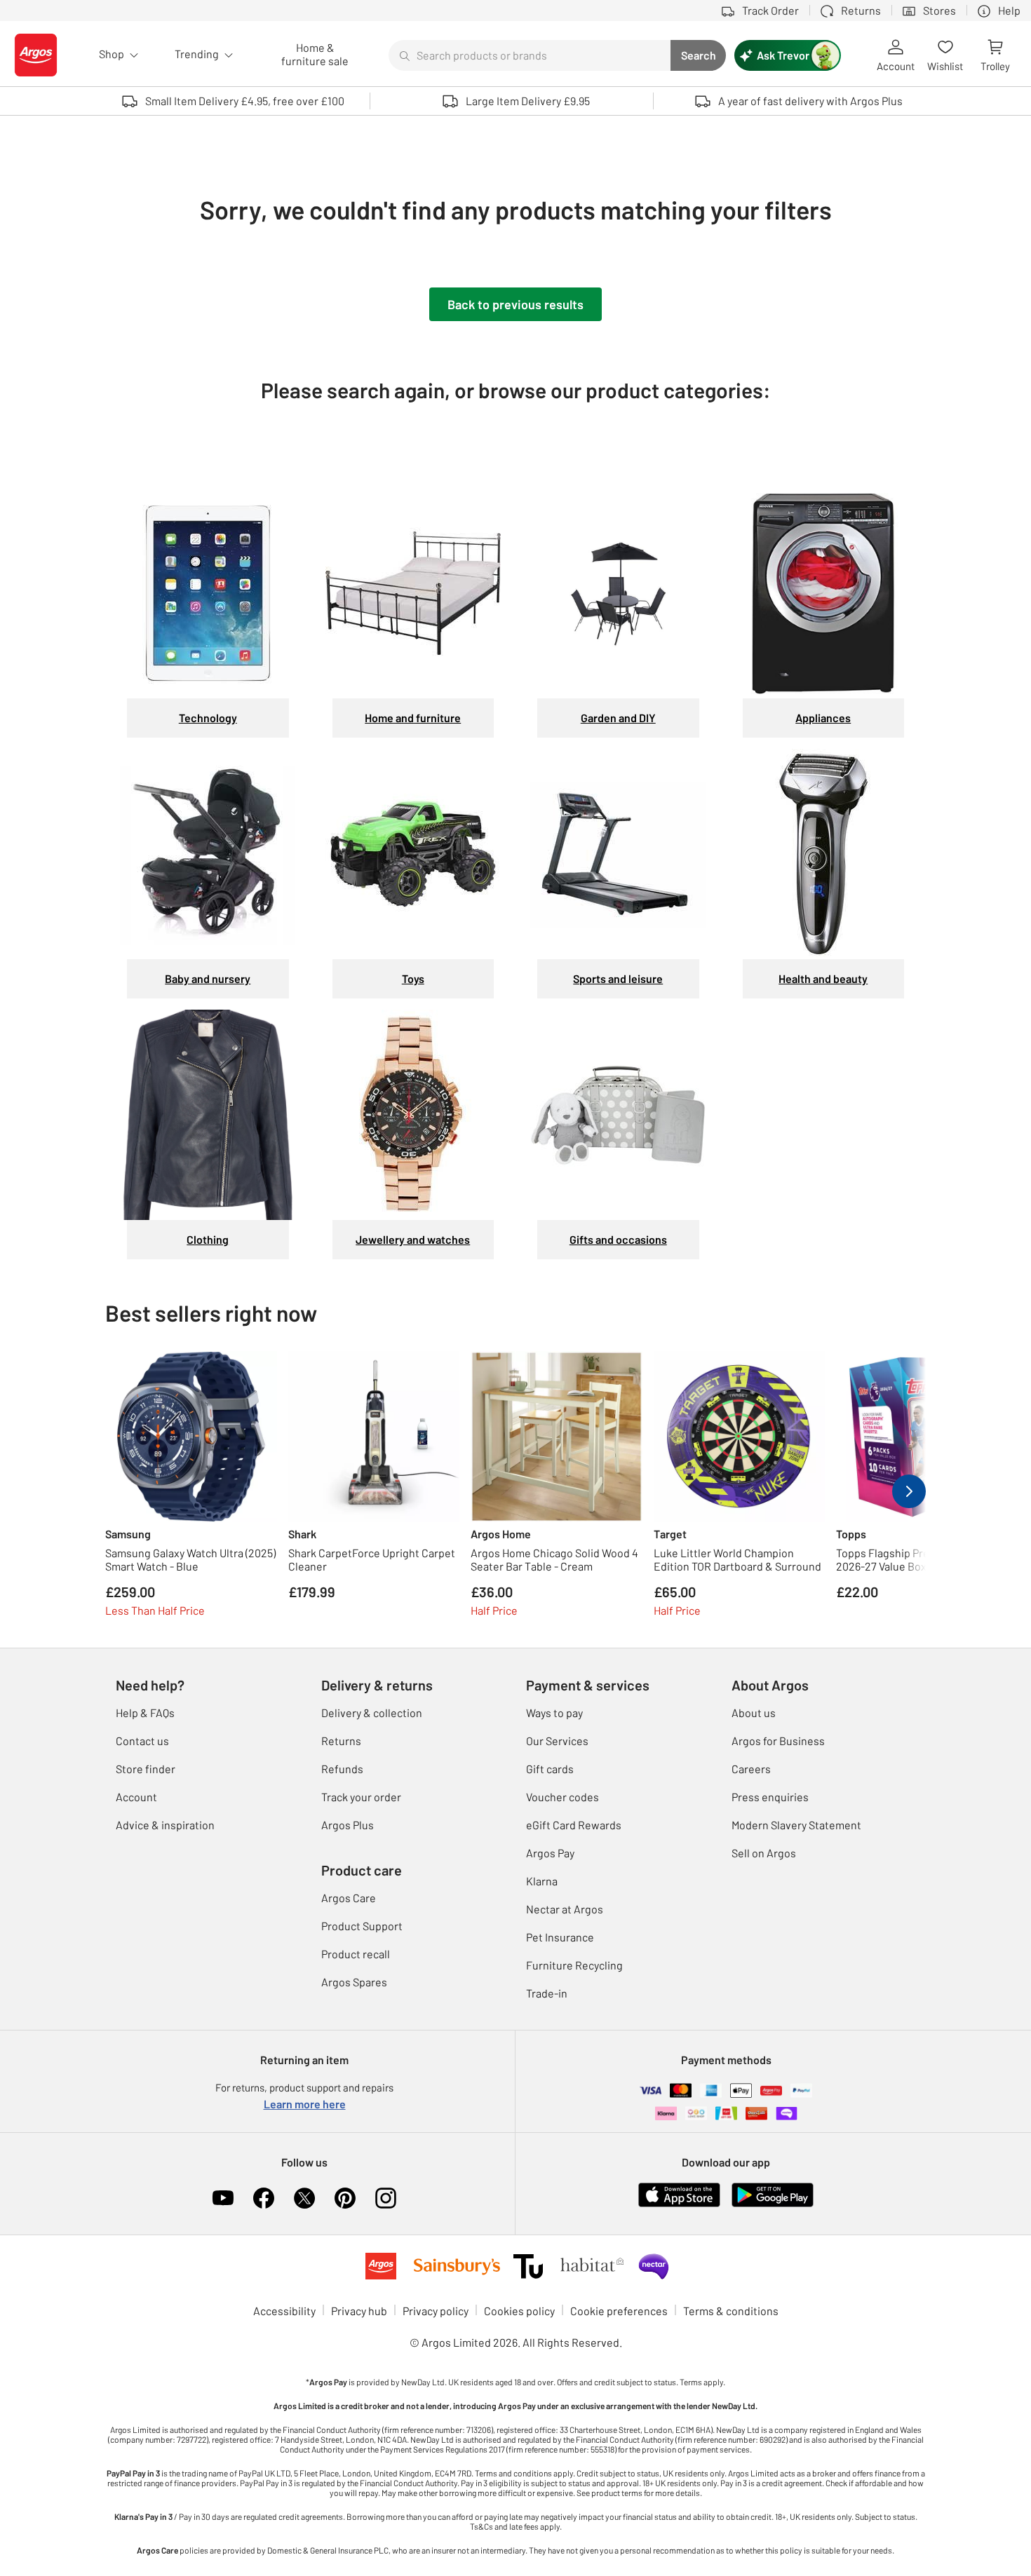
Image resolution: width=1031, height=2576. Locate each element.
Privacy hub (359, 2311)
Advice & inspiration (165, 1825)
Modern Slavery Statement (796, 1825)
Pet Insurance (560, 1937)
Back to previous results (515, 304)
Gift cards (550, 1769)
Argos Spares (354, 1982)
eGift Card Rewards (574, 1825)
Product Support (362, 1926)
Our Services (557, 1741)
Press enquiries (770, 1797)
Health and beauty (823, 978)
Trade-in (547, 1993)
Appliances (823, 718)
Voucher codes (562, 1797)
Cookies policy (519, 2311)
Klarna (542, 1881)
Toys (413, 978)
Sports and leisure (618, 978)
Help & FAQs (145, 1713)
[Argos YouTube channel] (223, 2198)
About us (754, 1713)
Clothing (208, 1239)
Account (136, 1797)
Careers (751, 1769)
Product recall (356, 1954)
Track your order (361, 1797)
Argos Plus (348, 1825)
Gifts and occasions (618, 1239)
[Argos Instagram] (386, 2198)
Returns (341, 1741)
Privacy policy (436, 2311)
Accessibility (284, 2311)
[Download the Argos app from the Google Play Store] (773, 2194)
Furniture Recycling (574, 1965)
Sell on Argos (764, 1853)
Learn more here (305, 2104)
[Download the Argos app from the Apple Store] (679, 2194)
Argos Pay (550, 1853)
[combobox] (530, 55)
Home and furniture (413, 718)
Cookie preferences (619, 2311)
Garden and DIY (618, 718)
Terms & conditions (731, 2311)
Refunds (342, 1769)
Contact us (142, 1741)
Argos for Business (778, 1741)
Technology (208, 718)
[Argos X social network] (304, 2198)
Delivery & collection (372, 1713)
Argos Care (349, 1898)
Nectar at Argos (565, 1909)
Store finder (146, 1769)
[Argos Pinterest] (345, 2198)
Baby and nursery (208, 978)
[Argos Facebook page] (264, 2198)
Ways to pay (554, 1713)
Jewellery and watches (413, 1239)
